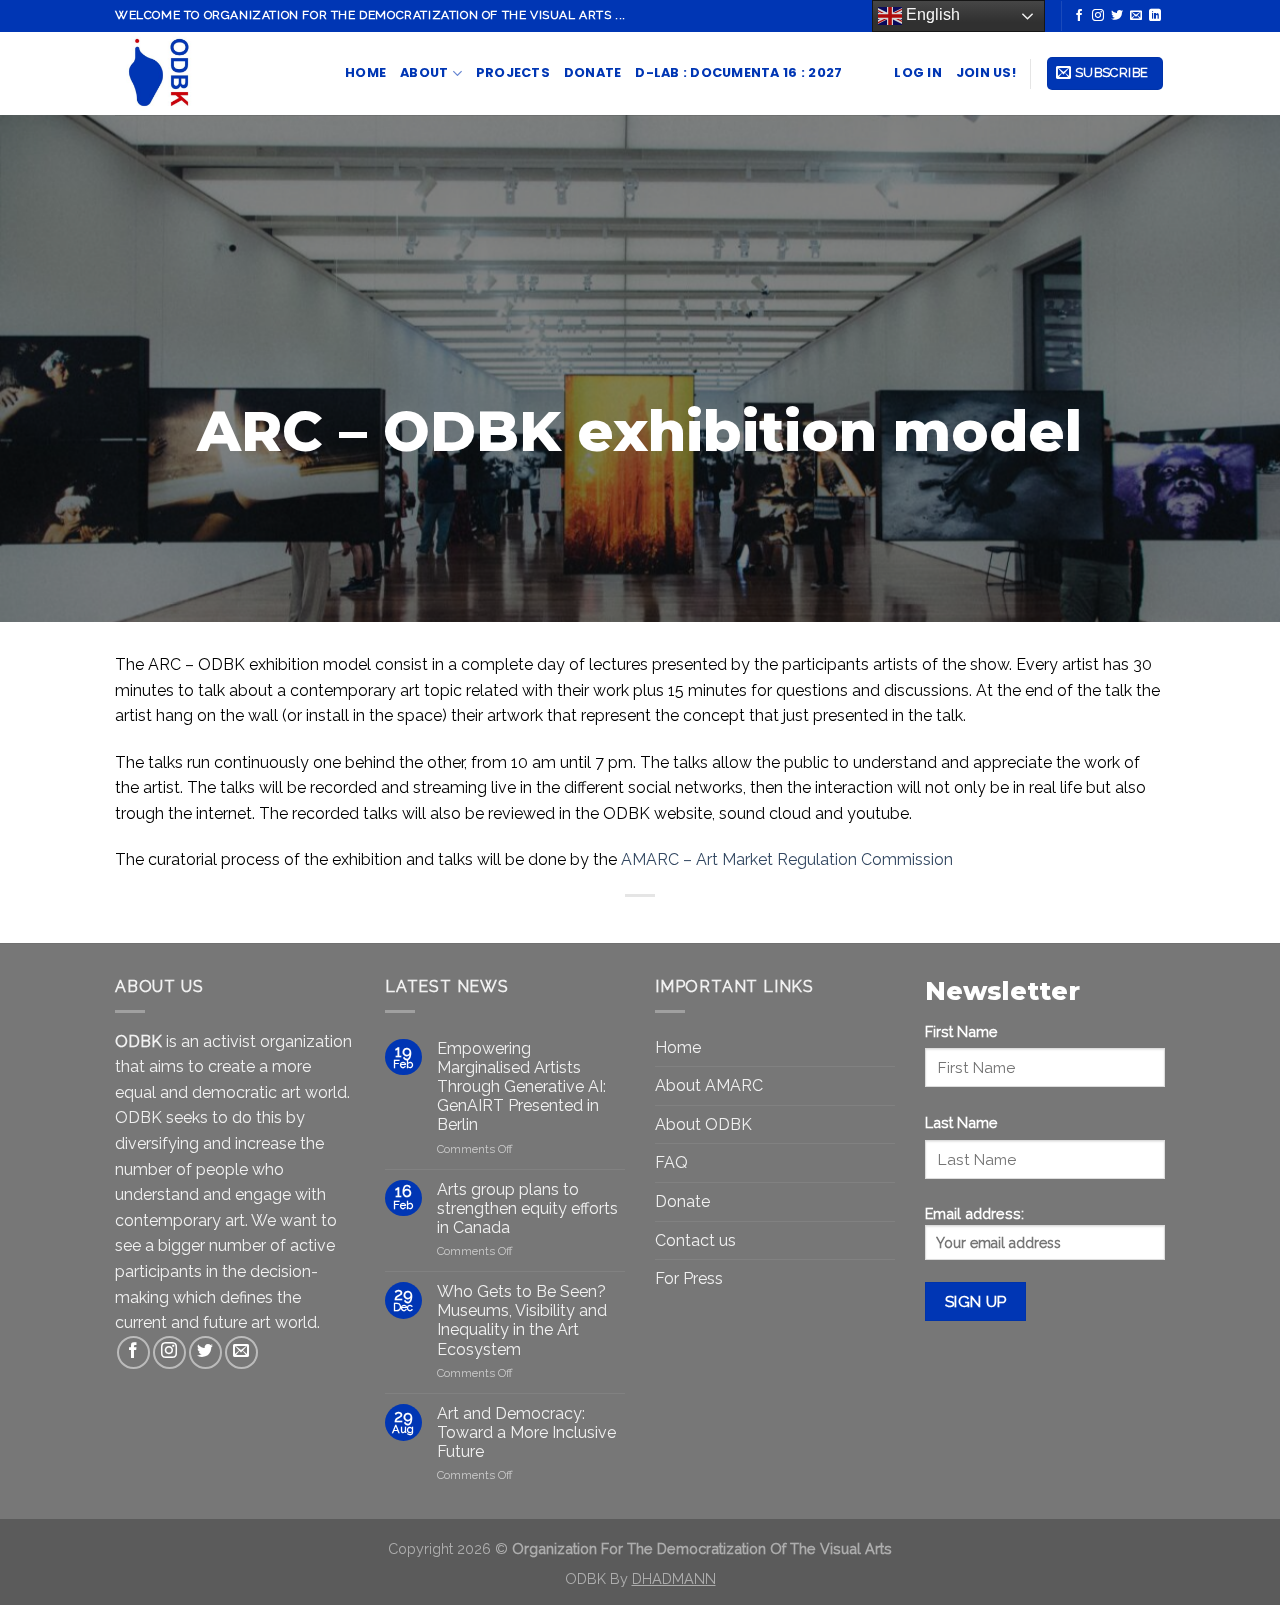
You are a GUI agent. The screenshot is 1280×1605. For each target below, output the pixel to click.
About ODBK (703, 1124)
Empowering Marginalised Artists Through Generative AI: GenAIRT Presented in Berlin (521, 1087)
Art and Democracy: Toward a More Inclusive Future (526, 1432)
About (424, 72)
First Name (961, 1031)
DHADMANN (674, 1578)
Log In (918, 72)
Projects (513, 72)
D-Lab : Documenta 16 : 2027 (738, 72)
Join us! (986, 72)
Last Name (961, 1122)
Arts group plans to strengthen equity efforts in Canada (527, 1208)
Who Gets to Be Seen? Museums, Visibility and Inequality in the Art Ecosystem (522, 1320)
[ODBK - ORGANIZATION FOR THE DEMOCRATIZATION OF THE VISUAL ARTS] (215, 73)
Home (365, 72)
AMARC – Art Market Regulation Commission (787, 859)
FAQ (671, 1162)
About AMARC (709, 1085)
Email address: (974, 1213)
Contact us (695, 1240)
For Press (689, 1278)
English (931, 14)
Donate (593, 72)
